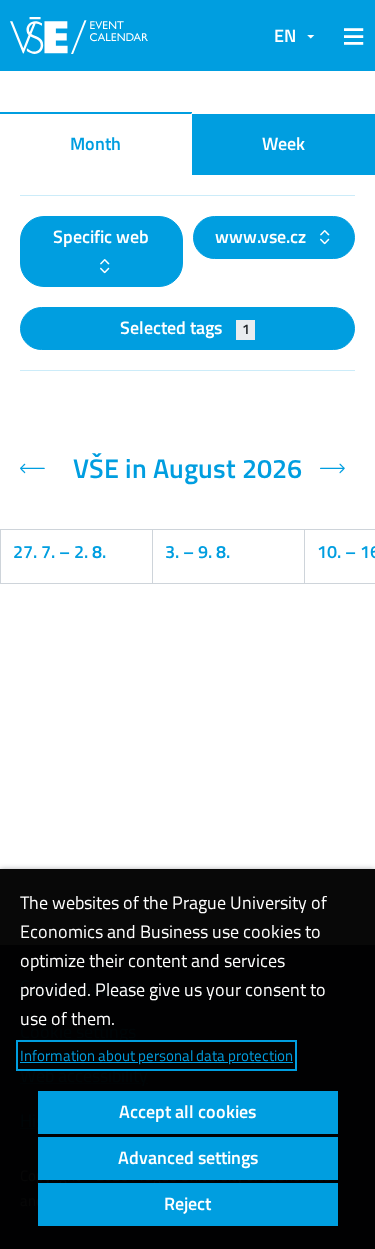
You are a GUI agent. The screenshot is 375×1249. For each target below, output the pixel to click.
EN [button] (285, 35)
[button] (350, 36)
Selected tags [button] (184, 327)
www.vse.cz (262, 236)
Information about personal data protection (156, 1055)
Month (95, 143)
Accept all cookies (187, 1111)
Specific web (101, 236)
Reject (187, 1203)
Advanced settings (188, 1157)
